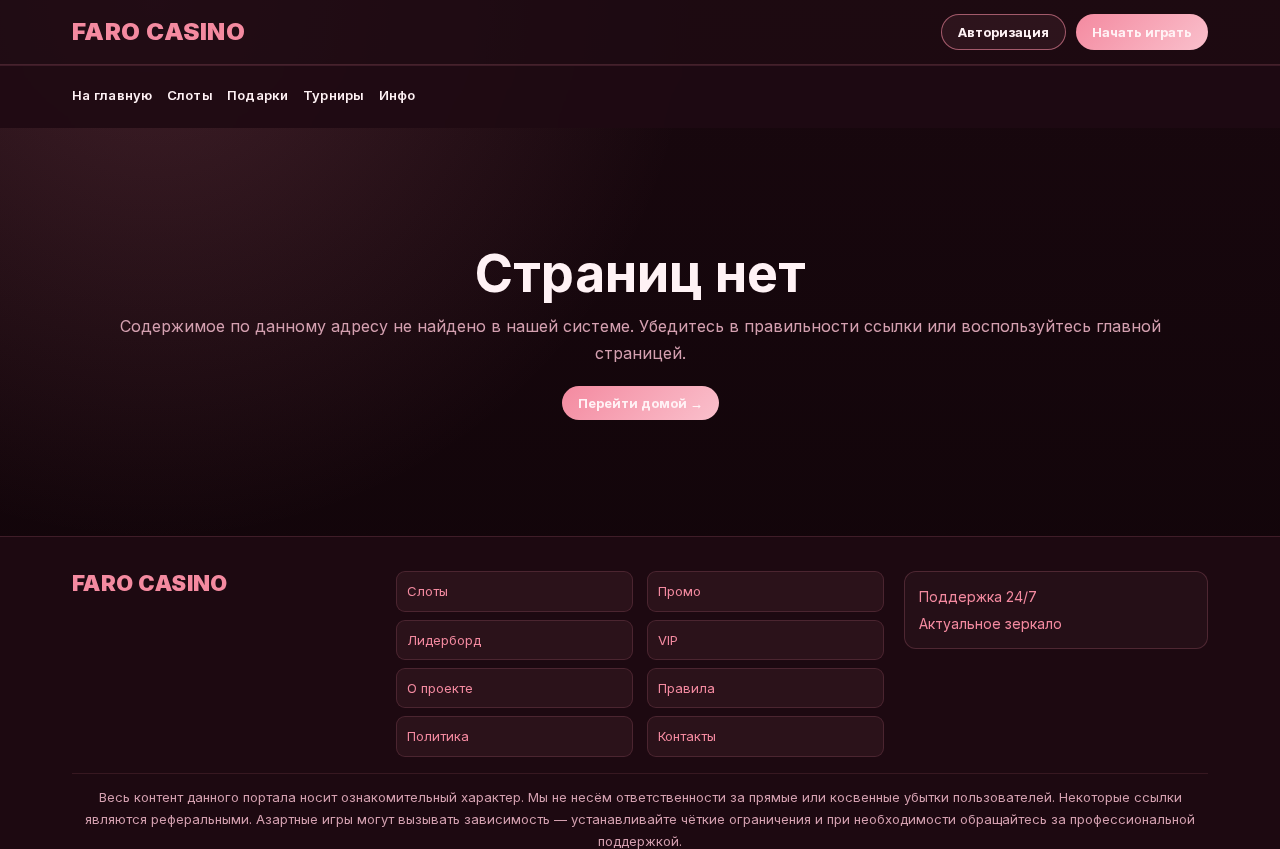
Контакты (687, 736)
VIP (668, 640)
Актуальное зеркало (990, 623)
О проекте (440, 688)
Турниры (334, 95)
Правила (686, 688)
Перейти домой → (640, 403)
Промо (679, 591)
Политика (438, 736)
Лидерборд (444, 640)
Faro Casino (158, 32)
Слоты (190, 95)
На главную (112, 95)
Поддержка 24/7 (978, 596)
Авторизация (1003, 32)
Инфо (397, 95)
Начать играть (1142, 32)
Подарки (258, 95)
